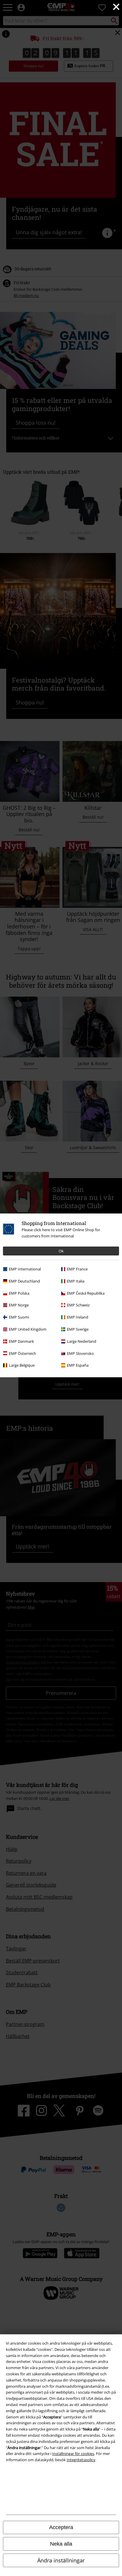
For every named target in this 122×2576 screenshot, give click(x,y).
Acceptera (61, 2527)
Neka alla (61, 2544)
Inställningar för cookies (73, 2454)
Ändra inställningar (61, 2560)
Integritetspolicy (81, 2460)
